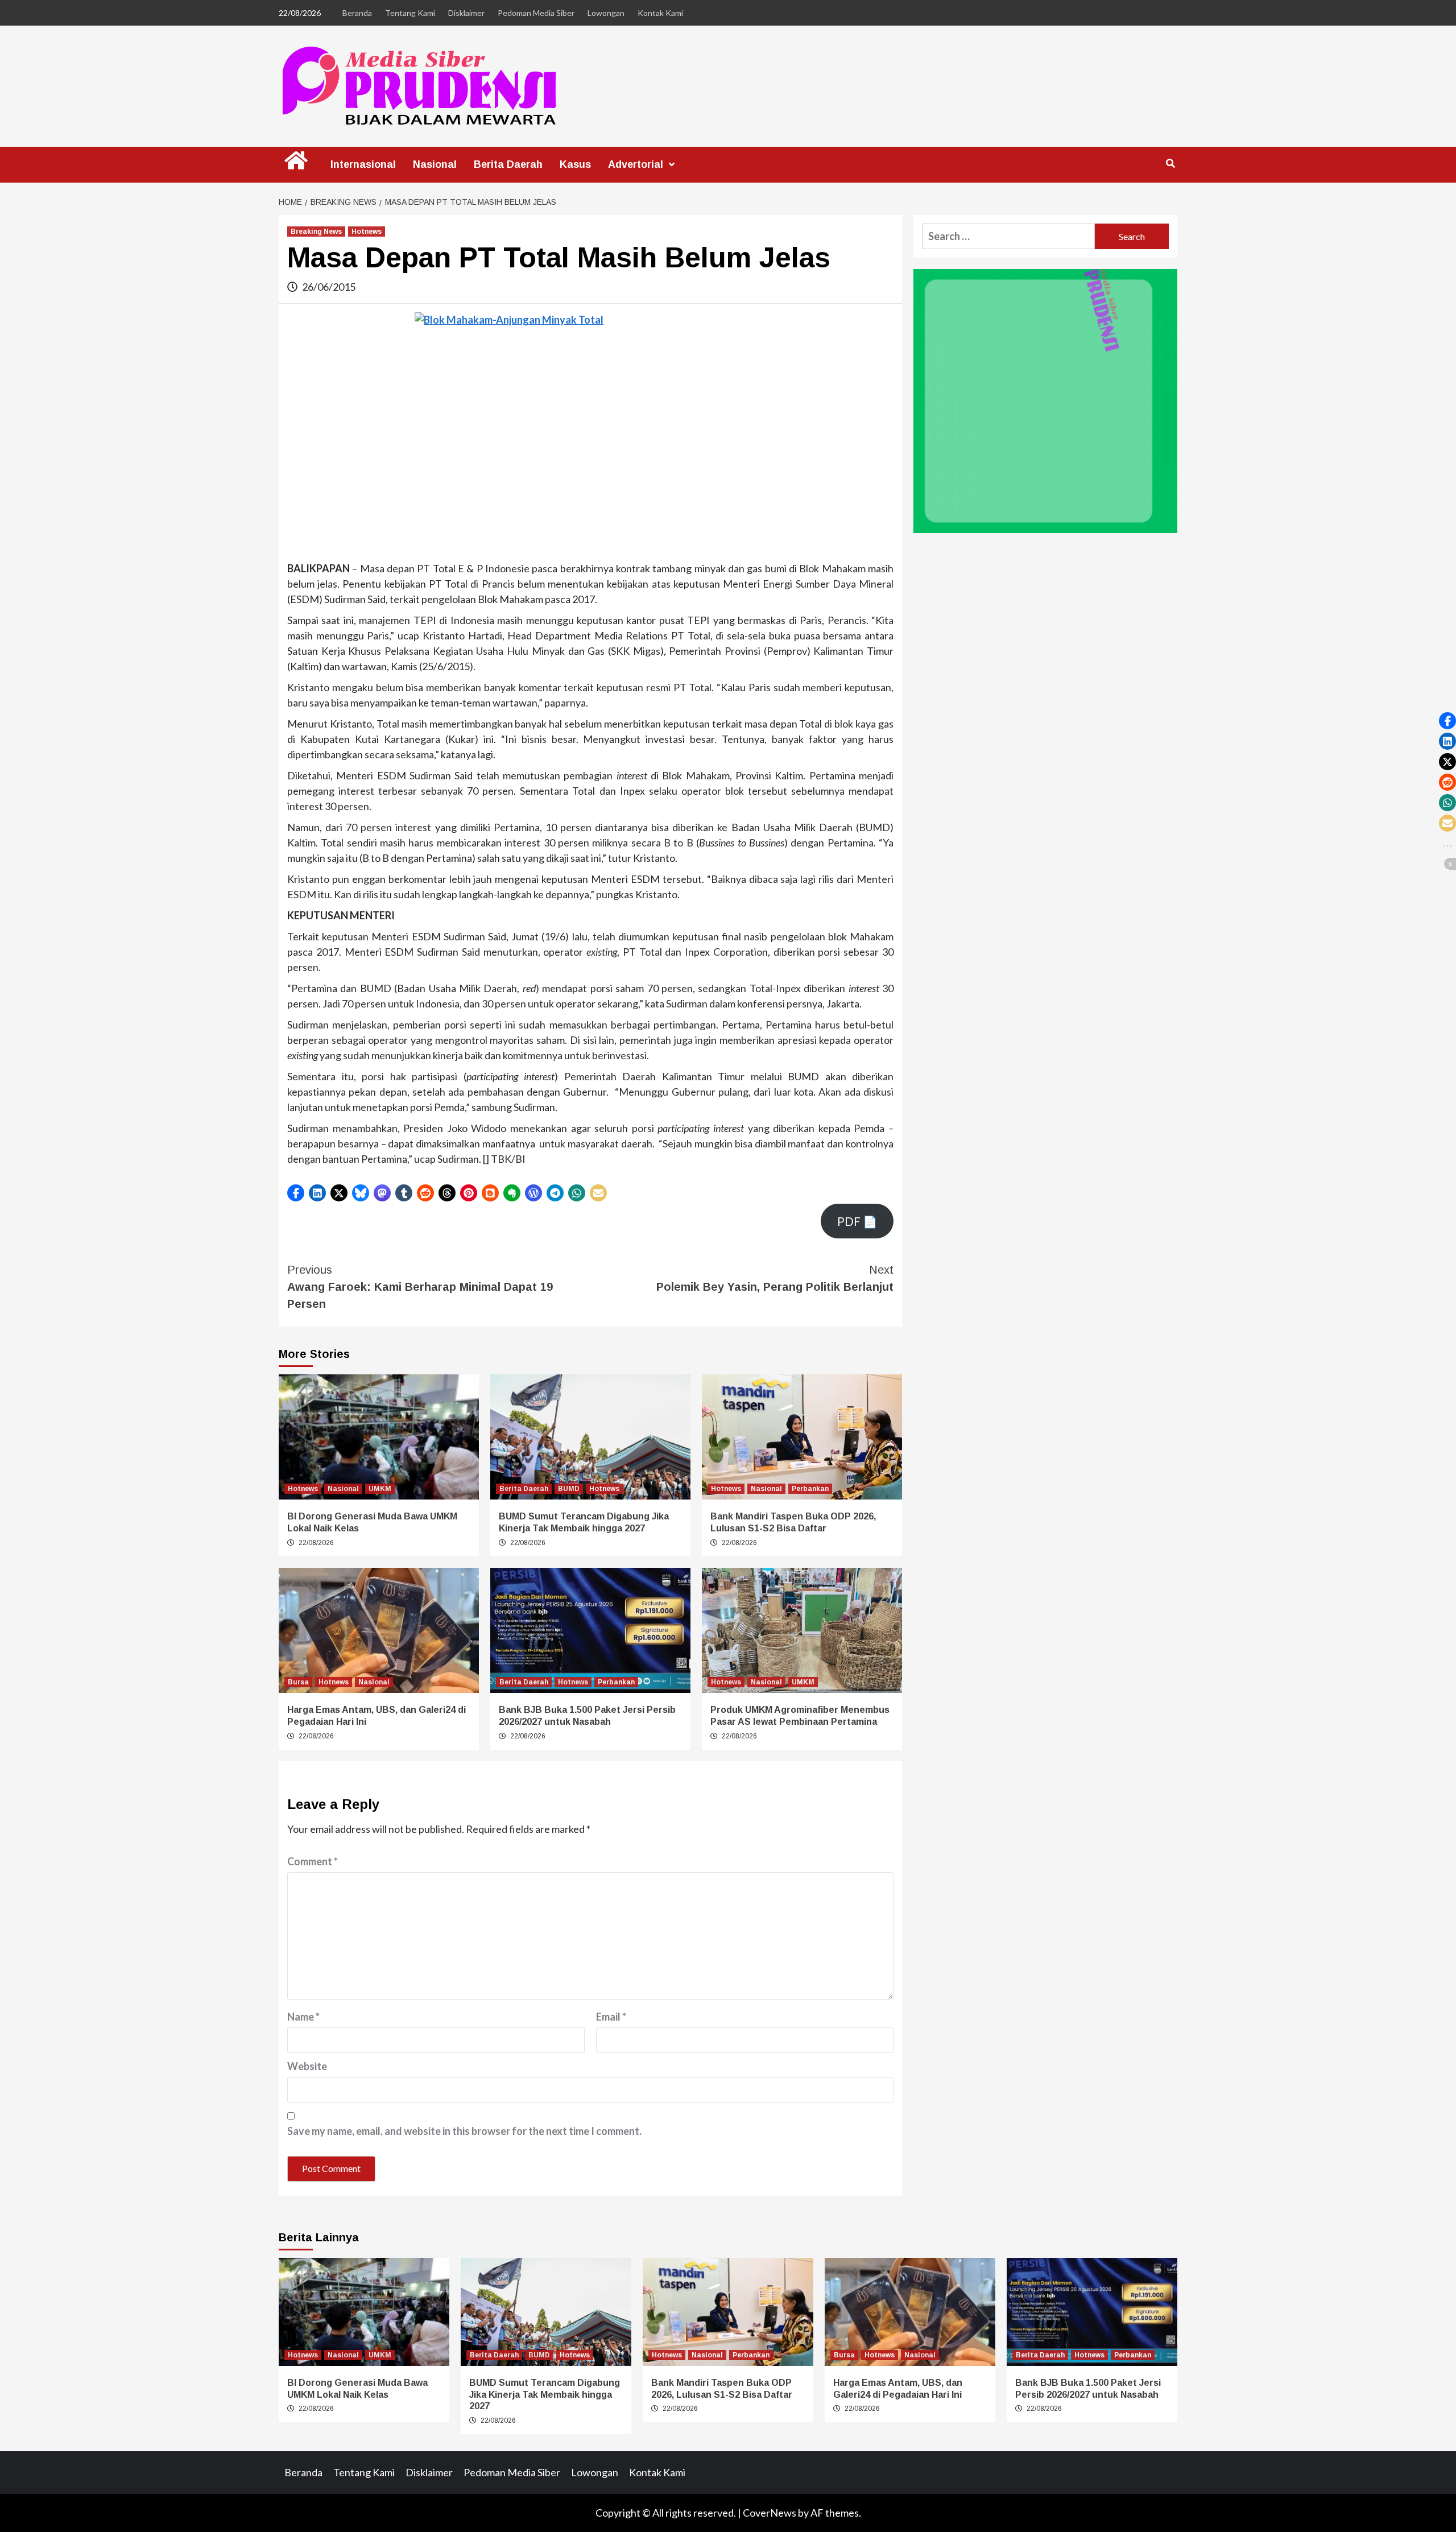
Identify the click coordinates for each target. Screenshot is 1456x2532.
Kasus (575, 164)
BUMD (569, 1489)
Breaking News (316, 232)
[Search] (1170, 164)
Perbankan (810, 1489)
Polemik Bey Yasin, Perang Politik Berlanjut (775, 1278)
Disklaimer (466, 13)
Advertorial (636, 164)
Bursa (298, 1682)
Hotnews (367, 232)
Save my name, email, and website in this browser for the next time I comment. (464, 2131)
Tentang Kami (410, 13)
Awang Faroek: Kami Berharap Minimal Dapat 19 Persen (420, 1287)
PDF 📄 (857, 1221)
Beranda (357, 13)
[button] (296, 1193)
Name (303, 2017)
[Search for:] (1008, 236)
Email (611, 2017)
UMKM (380, 1489)
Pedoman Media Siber (536, 13)
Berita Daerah (508, 164)
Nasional (435, 164)
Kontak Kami (660, 13)
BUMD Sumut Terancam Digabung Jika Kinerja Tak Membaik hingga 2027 (545, 2395)
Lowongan (606, 13)
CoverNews (770, 2513)
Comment (313, 1861)
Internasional (363, 164)
